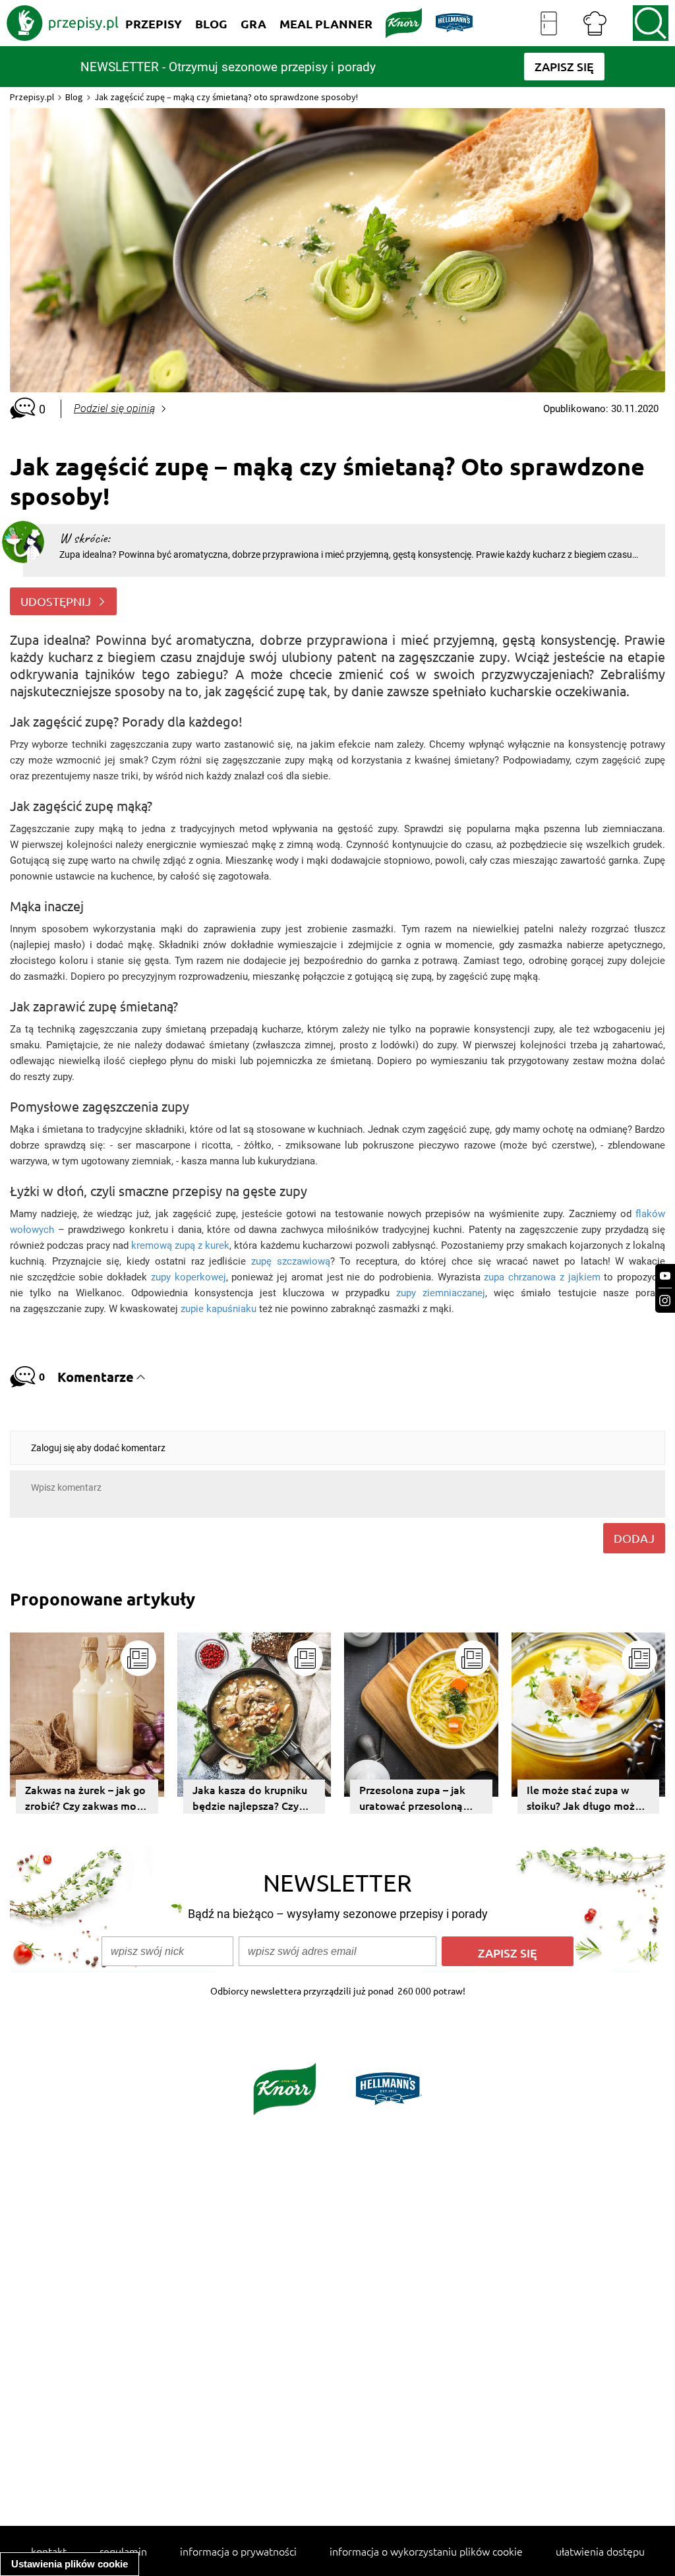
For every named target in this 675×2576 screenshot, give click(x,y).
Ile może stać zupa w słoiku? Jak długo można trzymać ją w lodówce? (587, 1798)
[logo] (63, 23)
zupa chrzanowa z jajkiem (542, 1277)
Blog (74, 97)
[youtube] (665, 1276)
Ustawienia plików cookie (70, 2564)
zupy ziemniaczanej (441, 1293)
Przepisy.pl (32, 97)
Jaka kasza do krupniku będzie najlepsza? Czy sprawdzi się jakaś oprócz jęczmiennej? (250, 1798)
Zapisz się (508, 1953)
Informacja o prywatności (238, 2551)
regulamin (123, 2551)
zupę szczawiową (291, 1261)
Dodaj (634, 1538)
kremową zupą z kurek (180, 1245)
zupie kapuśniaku (219, 1309)
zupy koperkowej (189, 1277)
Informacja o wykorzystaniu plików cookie (426, 2551)
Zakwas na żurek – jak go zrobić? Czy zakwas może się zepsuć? (86, 1798)
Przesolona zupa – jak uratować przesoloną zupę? (412, 1798)
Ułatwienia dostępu (600, 2551)
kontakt (49, 2551)
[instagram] (665, 1301)
